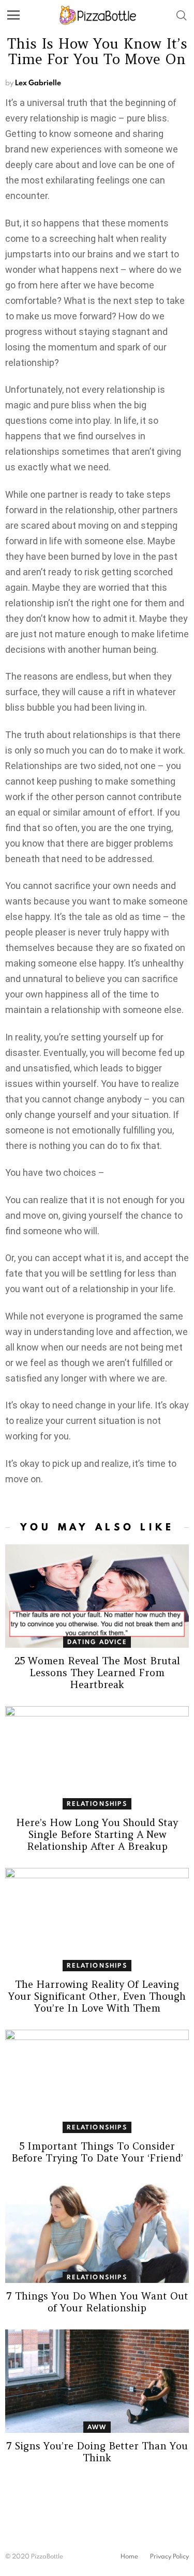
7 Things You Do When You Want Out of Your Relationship (97, 2302)
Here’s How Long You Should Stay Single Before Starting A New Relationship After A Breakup (97, 1834)
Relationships (97, 1804)
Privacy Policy (169, 2556)
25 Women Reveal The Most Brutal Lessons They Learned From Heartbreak (97, 1673)
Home (129, 2556)
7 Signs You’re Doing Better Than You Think (97, 2452)
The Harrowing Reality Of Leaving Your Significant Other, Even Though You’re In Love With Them (97, 1996)
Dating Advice (97, 1642)
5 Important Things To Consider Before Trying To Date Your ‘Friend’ (97, 2152)
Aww (97, 2427)
